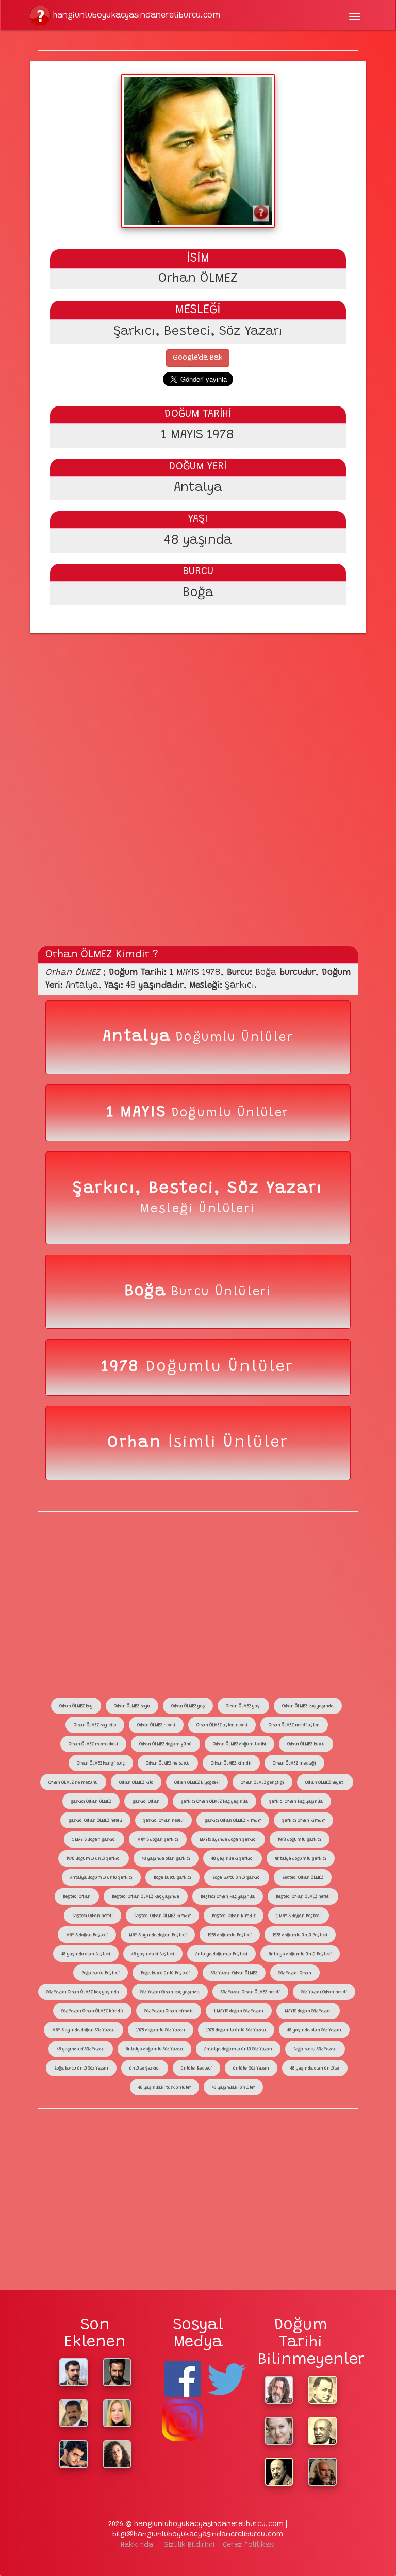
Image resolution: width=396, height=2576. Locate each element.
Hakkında (137, 2545)
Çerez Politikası (249, 2545)
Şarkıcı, (111, 1189)
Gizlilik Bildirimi (189, 2545)
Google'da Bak (198, 358)
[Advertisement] (198, 708)
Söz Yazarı (275, 1189)
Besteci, (188, 1189)
